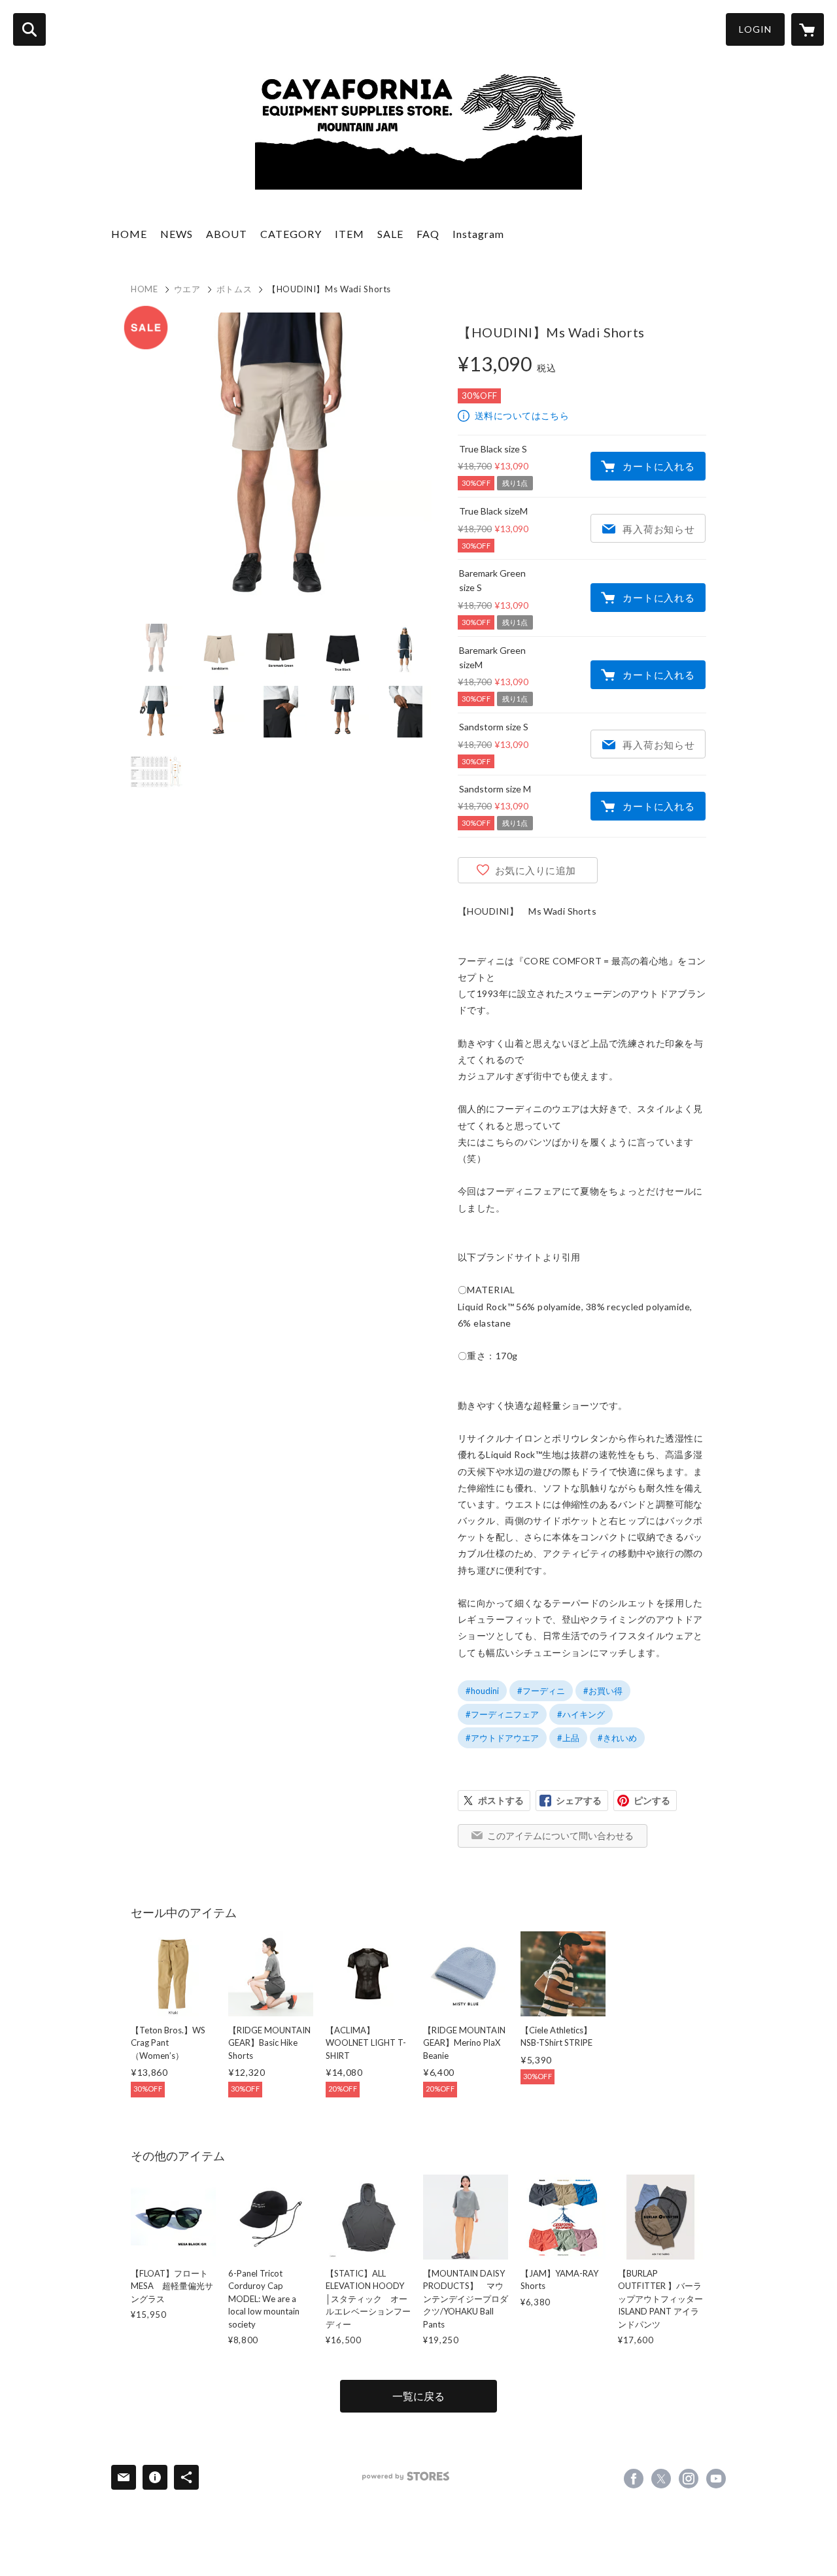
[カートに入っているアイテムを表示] (808, 29)
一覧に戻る (418, 2396)
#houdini (482, 1691)
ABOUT (227, 234)
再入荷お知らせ (658, 529)
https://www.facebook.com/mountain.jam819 (634, 2479)
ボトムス (234, 289)
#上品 (568, 1738)
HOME (129, 234)
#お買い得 (603, 1691)
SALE (390, 234)
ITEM (350, 234)
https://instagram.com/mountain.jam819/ (689, 2479)
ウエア (187, 289)
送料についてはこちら (522, 415)
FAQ (428, 234)
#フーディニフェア (502, 1714)
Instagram (478, 234)
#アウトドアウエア (502, 1738)
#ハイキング (581, 1714)
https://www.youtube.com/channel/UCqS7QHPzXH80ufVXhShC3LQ (716, 2479)
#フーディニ (541, 1691)
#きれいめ (617, 1738)
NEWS (177, 234)
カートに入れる (658, 466)
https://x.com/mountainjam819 (661, 2479)
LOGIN (755, 29)
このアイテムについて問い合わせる (560, 1836)
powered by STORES (406, 2476)
